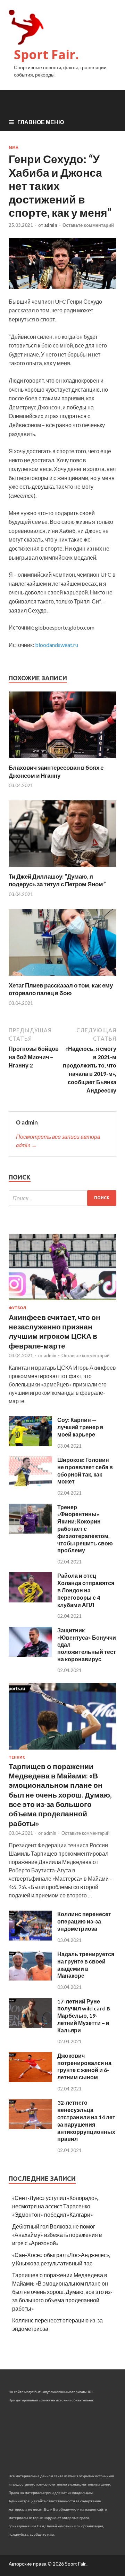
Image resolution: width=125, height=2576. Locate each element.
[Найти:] (62, 1198)
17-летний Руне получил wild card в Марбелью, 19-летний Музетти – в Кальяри (84, 2016)
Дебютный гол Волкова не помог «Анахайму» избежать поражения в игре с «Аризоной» (57, 2235)
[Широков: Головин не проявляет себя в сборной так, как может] (30, 1484)
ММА (14, 147)
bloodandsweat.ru (57, 645)
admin (51, 225)
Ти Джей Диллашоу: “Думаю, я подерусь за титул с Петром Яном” (57, 880)
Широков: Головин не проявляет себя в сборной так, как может (85, 1470)
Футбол (17, 1308)
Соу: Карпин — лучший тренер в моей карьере (80, 1427)
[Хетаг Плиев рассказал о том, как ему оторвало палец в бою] (62, 977)
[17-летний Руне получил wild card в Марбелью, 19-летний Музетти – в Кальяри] (30, 2026)
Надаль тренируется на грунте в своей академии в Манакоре (86, 1965)
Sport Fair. (46, 54)
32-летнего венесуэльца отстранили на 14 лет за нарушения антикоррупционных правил (86, 2121)
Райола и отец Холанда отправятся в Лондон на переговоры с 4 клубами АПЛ (86, 1590)
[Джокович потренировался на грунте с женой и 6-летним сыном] (30, 2080)
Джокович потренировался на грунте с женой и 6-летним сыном (84, 2066)
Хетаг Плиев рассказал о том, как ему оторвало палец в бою (61, 989)
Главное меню (41, 122)
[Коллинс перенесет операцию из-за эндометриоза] (30, 1938)
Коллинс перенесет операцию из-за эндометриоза (84, 1921)
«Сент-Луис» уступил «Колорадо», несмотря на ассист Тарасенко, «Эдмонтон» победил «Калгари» (55, 2206)
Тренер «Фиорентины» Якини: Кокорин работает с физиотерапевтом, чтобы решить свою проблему (85, 1529)
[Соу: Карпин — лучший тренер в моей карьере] (30, 1444)
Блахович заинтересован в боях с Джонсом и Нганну (56, 771)
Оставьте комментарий (88, 225)
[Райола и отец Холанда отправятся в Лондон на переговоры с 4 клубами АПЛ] (30, 1600)
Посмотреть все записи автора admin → (58, 1141)
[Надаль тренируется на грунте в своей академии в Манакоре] (30, 1978)
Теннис (17, 1757)
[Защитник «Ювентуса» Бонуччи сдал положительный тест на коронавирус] (30, 1654)
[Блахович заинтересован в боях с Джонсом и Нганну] (62, 759)
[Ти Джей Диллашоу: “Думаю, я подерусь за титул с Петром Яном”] (62, 868)
